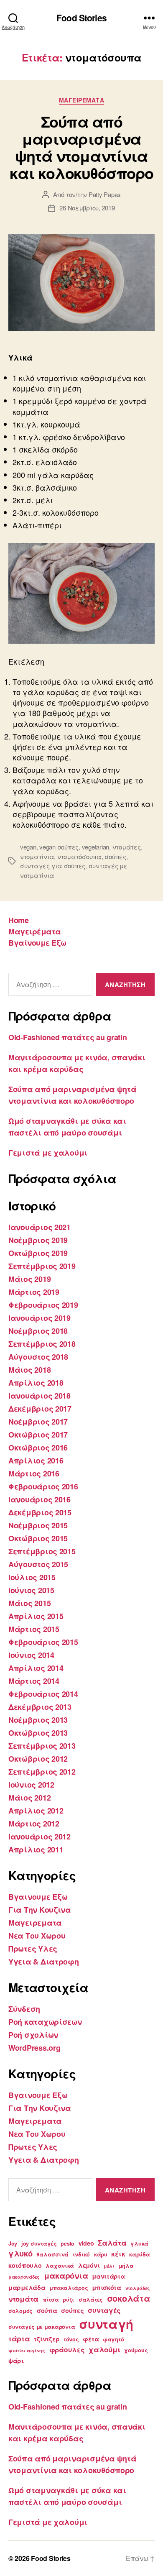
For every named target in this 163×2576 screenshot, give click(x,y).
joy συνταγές (39, 2243)
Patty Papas (105, 194)
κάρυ (101, 2254)
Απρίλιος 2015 (36, 1616)
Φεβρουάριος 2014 (43, 1694)
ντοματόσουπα (79, 856)
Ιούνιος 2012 (31, 1785)
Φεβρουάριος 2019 (43, 1305)
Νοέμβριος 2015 (38, 1525)
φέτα (91, 2339)
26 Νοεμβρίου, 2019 (87, 208)
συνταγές (104, 2310)
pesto (67, 2243)
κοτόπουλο (25, 2265)
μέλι (109, 2266)
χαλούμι (104, 2349)
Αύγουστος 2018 (38, 1357)
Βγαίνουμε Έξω (37, 943)
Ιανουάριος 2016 (39, 1499)
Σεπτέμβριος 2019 (42, 1266)
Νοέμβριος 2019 (38, 1240)
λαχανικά (60, 2266)
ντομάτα (23, 2299)
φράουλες (67, 2350)
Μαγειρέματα (35, 931)
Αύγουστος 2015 (38, 1564)
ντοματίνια (37, 856)
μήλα (126, 2266)
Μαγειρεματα (82, 100)
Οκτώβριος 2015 (38, 1538)
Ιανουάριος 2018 (39, 1396)
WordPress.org (34, 2048)
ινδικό (81, 2254)
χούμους (136, 2350)
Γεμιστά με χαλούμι (48, 1153)
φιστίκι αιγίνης (27, 2350)
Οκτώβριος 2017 (38, 1435)
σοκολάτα (129, 2298)
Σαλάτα (112, 2243)
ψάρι (16, 2361)
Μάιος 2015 (29, 1603)
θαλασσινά (52, 2254)
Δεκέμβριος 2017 (40, 1409)
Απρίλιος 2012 (36, 1811)
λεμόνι (89, 2265)
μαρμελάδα (27, 2287)
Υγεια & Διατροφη (44, 1962)
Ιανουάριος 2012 (39, 1837)
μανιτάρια (108, 2276)
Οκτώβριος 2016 (38, 1448)
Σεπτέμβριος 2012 (42, 1772)
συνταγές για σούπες (53, 866)
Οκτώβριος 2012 (38, 1759)
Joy (13, 2243)
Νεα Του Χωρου (37, 1936)
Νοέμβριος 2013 (38, 1720)
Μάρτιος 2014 (34, 1681)
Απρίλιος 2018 (36, 1383)
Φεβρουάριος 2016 (43, 1486)
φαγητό (113, 2339)
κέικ (118, 2254)
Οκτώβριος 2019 (38, 1253)
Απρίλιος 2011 (36, 1850)
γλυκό (20, 2253)
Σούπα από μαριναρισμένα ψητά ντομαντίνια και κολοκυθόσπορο (81, 147)
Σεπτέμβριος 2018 (42, 1344)
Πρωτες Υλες (33, 1949)
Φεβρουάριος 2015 (43, 1642)
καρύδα (139, 2254)
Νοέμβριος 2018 (38, 1331)
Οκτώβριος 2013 (38, 1733)
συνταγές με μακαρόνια (42, 2327)
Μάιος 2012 (29, 1798)
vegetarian (96, 847)
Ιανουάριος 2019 (39, 1318)
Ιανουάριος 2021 (39, 1227)
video (86, 2243)
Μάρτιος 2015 (34, 1629)
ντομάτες (127, 847)
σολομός (20, 2311)
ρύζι (69, 2300)
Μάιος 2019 (29, 1279)
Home (18, 920)
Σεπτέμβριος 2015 (42, 1551)
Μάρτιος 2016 (34, 1473)
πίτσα (51, 2300)
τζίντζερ (47, 2339)
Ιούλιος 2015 (32, 1577)
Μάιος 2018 (29, 1370)
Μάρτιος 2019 (34, 1292)
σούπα (47, 2310)
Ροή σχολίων (33, 2035)
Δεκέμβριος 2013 (40, 1707)
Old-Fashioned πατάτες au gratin (68, 1037)
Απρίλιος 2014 (36, 1668)
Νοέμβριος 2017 (38, 1422)
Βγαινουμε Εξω (38, 1897)
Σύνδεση (24, 2009)
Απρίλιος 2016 (36, 1461)
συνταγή (106, 2324)
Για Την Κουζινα (40, 1910)
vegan (28, 847)
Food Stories (81, 18)
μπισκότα (107, 2287)
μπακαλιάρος (69, 2288)
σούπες (115, 856)
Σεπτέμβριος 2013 (42, 1746)
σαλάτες (91, 2300)
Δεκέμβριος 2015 (40, 1512)
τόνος (71, 2339)
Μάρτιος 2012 (34, 1824)
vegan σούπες (59, 847)
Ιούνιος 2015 (31, 1590)
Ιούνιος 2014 (31, 1655)
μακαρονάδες (24, 2277)
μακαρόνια (66, 2275)
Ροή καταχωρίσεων (45, 2022)
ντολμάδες (138, 2288)
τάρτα (19, 2338)
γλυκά (139, 2243)
